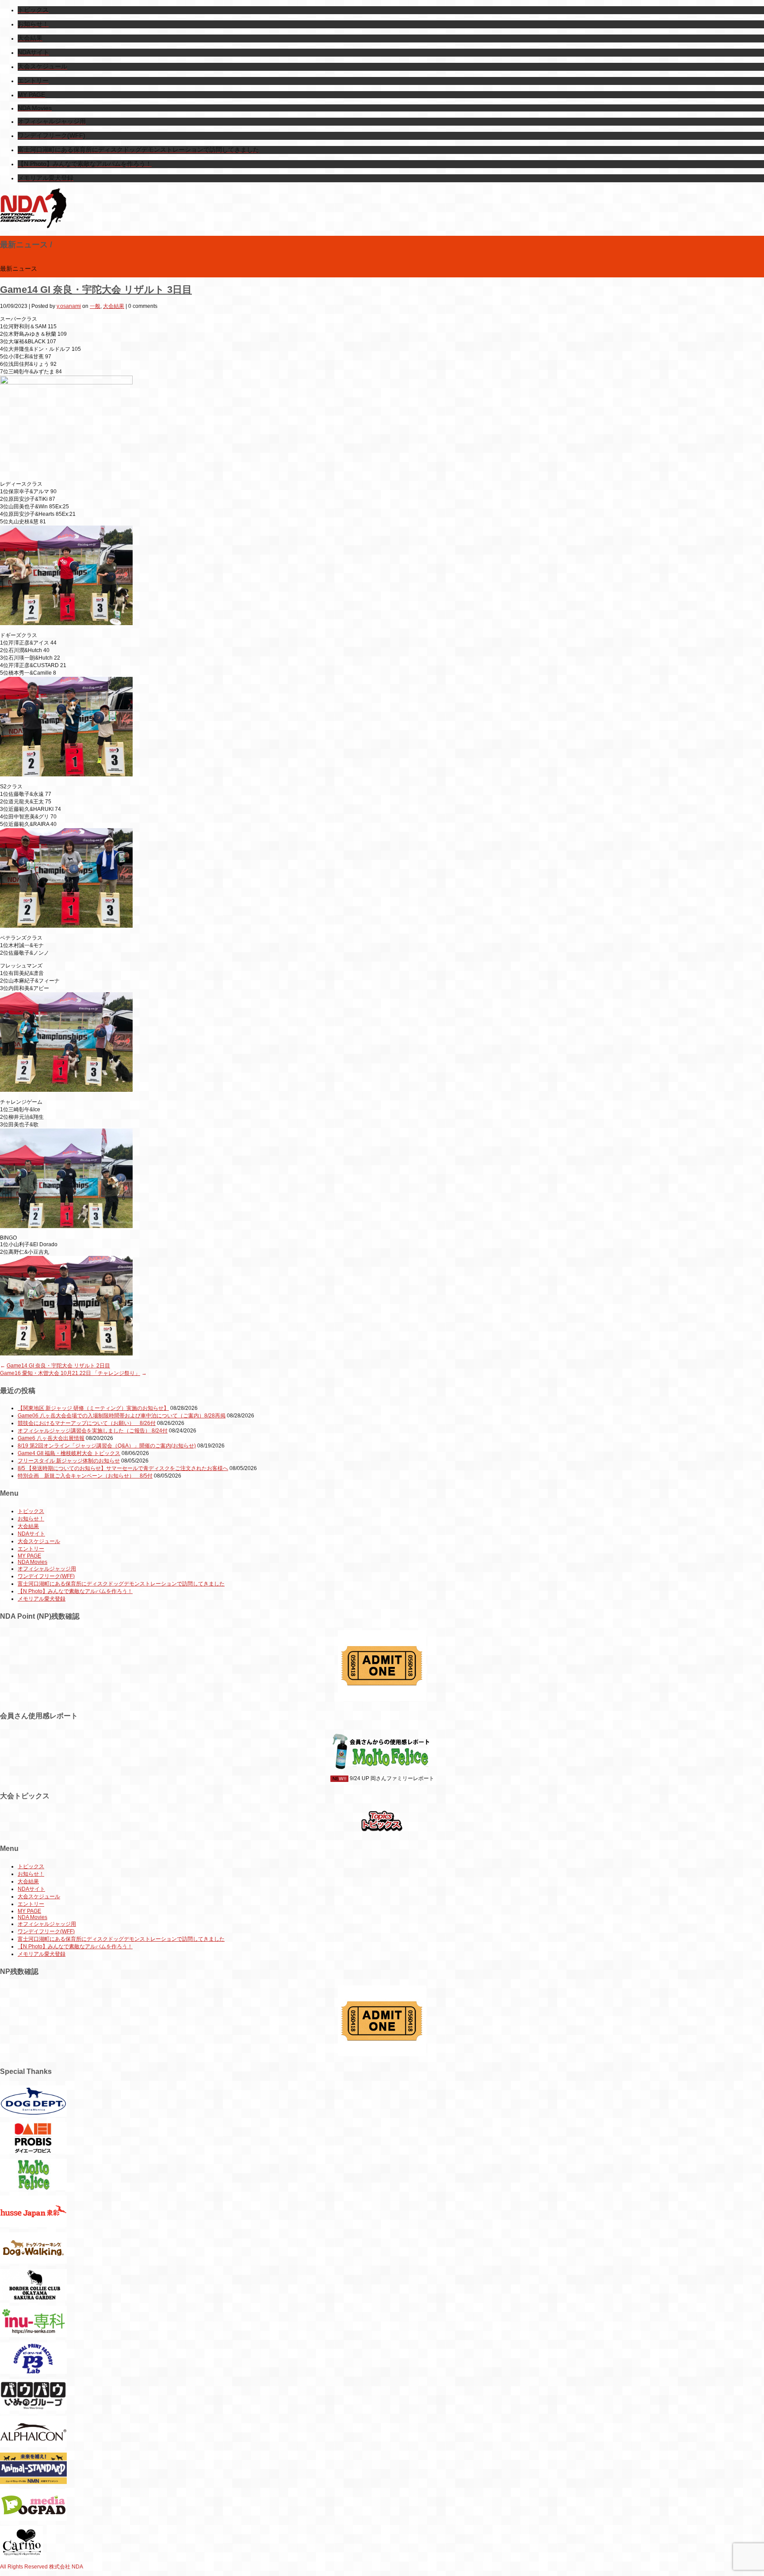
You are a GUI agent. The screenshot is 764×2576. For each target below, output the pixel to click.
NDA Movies (32, 1562)
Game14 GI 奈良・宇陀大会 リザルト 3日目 (96, 290)
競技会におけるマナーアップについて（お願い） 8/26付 (87, 1423)
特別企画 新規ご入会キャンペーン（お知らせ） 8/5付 (85, 1476)
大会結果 (114, 306)
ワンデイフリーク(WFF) (46, 1576)
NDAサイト (31, 1534)
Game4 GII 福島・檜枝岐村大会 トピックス (69, 1453)
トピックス (31, 1511)
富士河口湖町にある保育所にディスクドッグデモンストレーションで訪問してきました (121, 1584)
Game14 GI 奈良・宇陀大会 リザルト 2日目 (58, 1366)
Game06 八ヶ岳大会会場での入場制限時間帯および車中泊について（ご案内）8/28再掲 (122, 1416)
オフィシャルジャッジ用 (47, 1569)
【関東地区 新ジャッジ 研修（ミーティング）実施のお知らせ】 (93, 1408)
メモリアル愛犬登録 (42, 1599)
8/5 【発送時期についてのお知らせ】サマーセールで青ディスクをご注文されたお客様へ (123, 1468)
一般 (95, 306)
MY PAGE (29, 1556)
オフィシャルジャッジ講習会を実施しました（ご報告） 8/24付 (93, 1431)
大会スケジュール (39, 1541)
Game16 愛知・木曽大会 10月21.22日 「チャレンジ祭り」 (70, 1373)
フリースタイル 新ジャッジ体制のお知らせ (69, 1461)
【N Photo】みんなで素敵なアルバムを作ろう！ (75, 1591)
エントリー (31, 1549)
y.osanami (69, 306)
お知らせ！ (31, 1519)
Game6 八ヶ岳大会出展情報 (51, 1438)
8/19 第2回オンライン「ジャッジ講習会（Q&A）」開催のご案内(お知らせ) (107, 1446)
